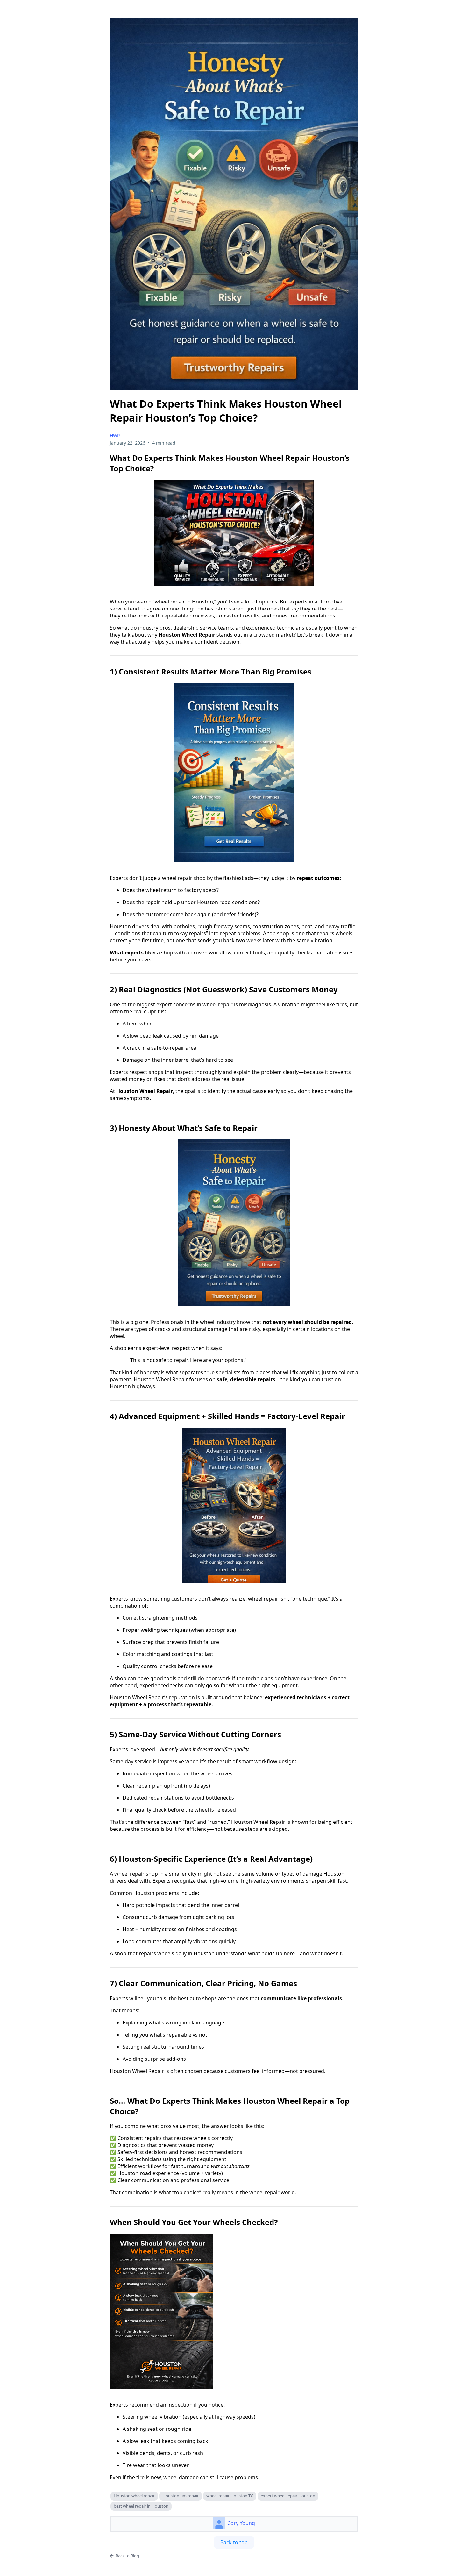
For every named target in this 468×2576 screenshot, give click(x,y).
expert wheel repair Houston (288, 2496)
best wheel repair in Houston (141, 2506)
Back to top (234, 2542)
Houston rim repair (181, 2496)
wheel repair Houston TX (230, 2496)
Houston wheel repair (134, 2496)
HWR (115, 435)
